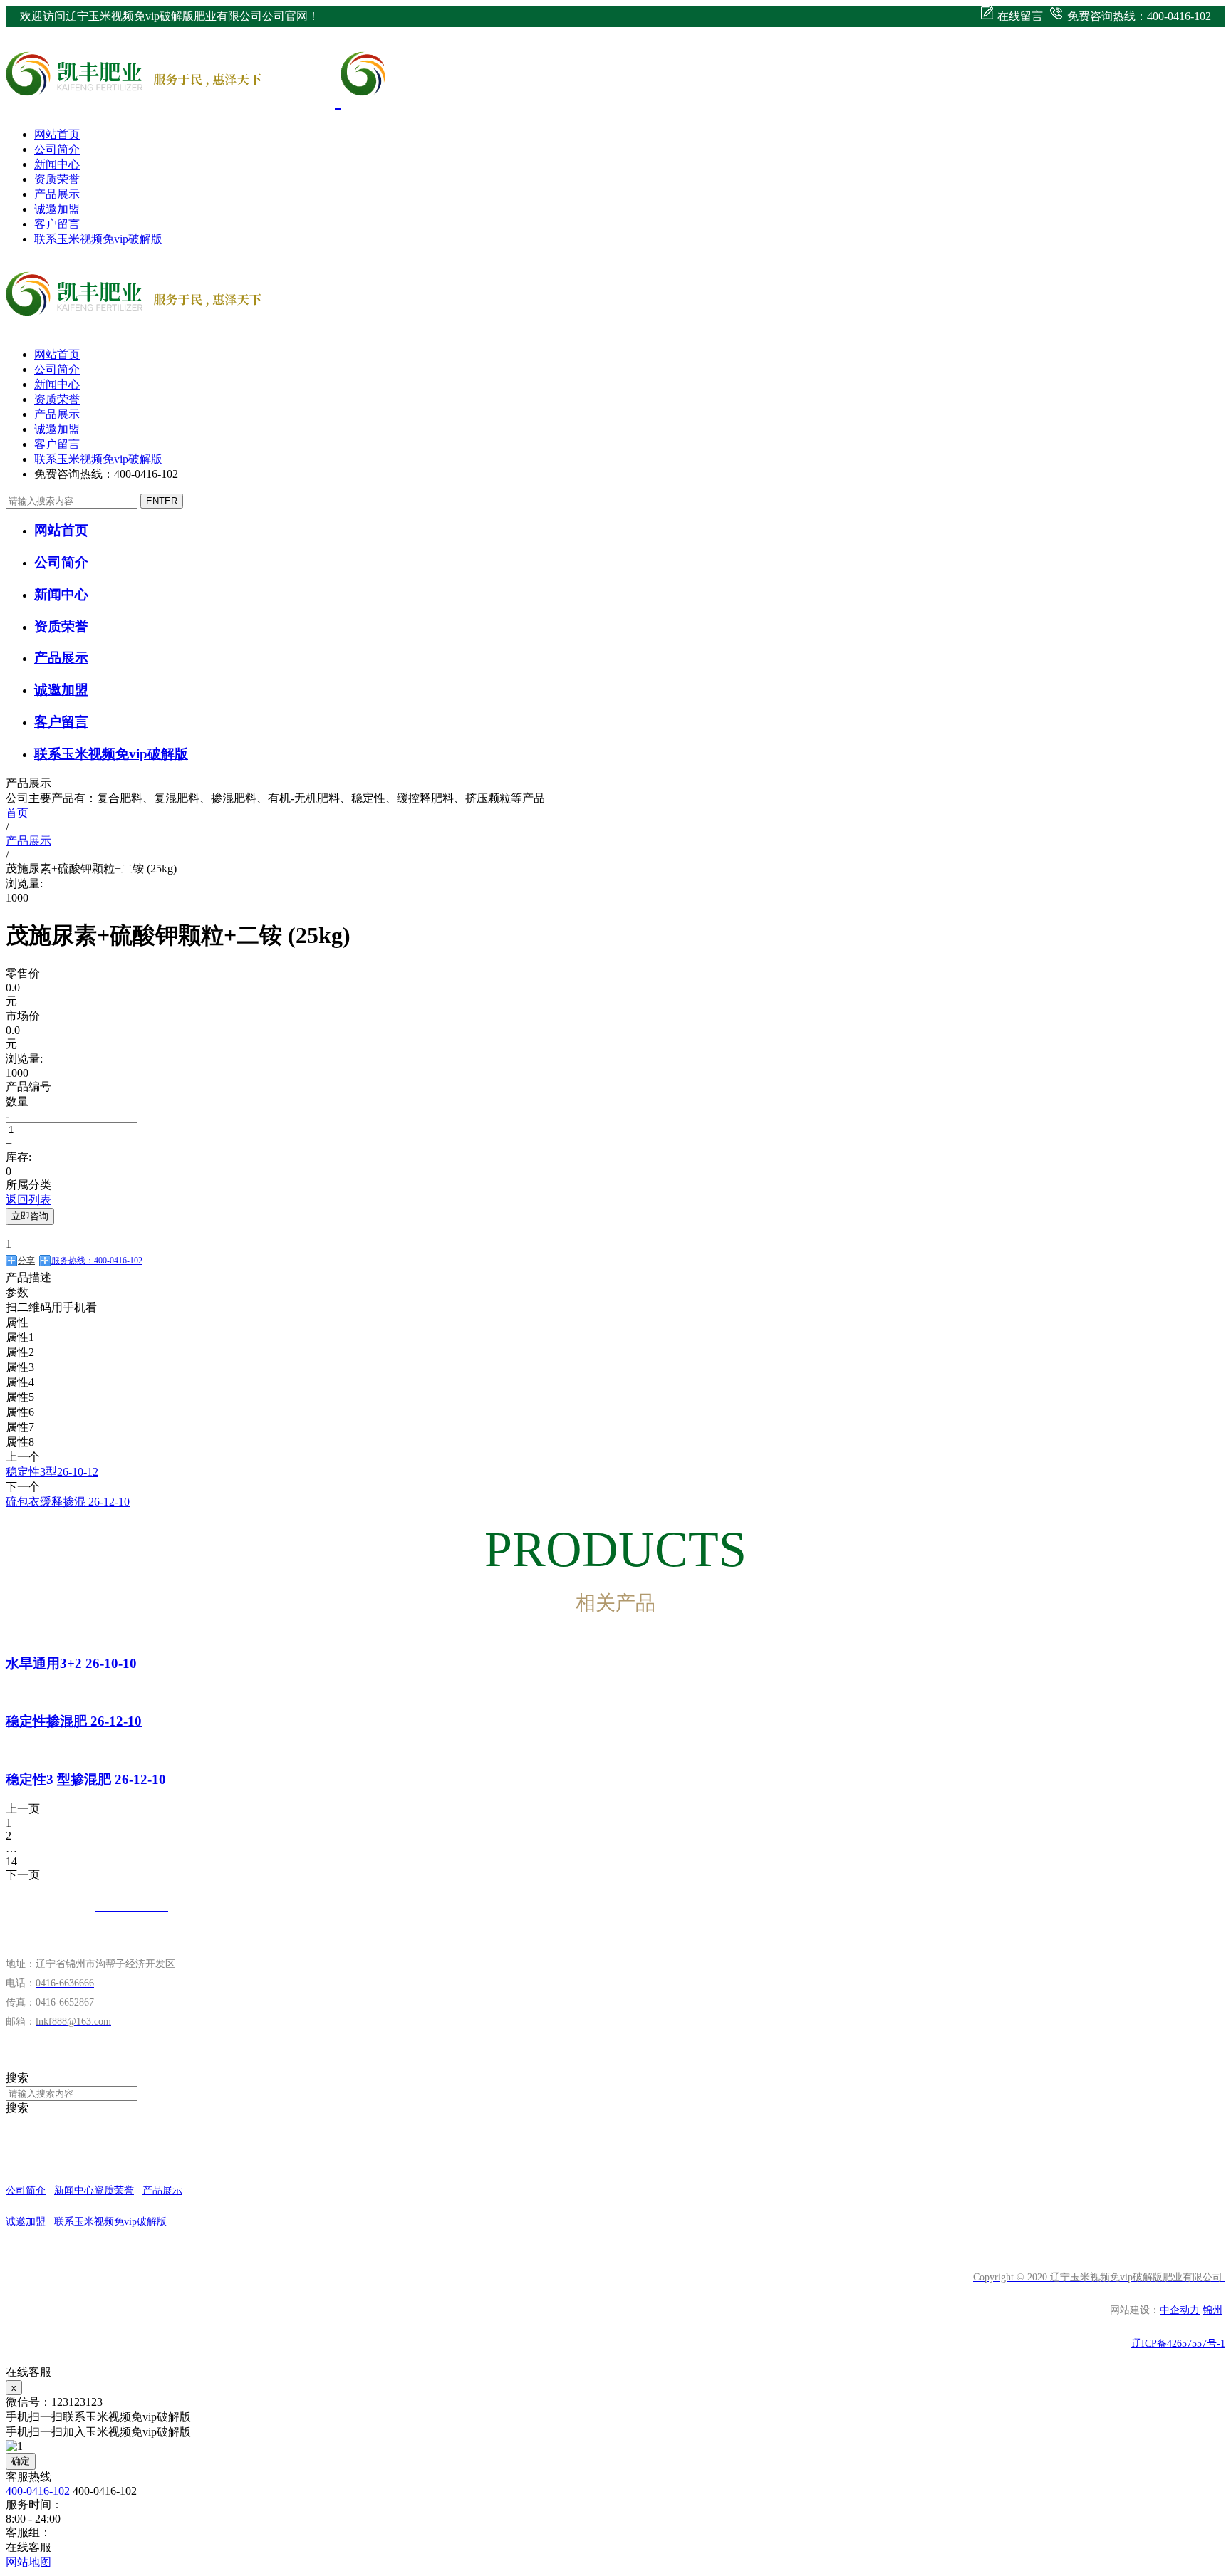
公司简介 (57, 149)
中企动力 (1180, 2310)
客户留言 (57, 224)
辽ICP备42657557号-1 (1178, 2343)
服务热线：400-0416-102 (97, 1261)
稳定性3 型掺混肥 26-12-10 (86, 1779)
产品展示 (57, 194)
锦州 (1212, 2310)
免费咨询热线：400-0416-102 (1139, 16)
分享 (26, 1261)
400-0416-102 (38, 2491)
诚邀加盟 (57, 209)
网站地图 (28, 2562)
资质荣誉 (57, 179)
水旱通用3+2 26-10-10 (71, 1663)
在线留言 (1020, 16)
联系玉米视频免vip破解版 (98, 239)
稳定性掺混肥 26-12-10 (74, 1721)
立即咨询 (30, 1216)
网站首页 (57, 134)
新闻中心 (57, 164)
